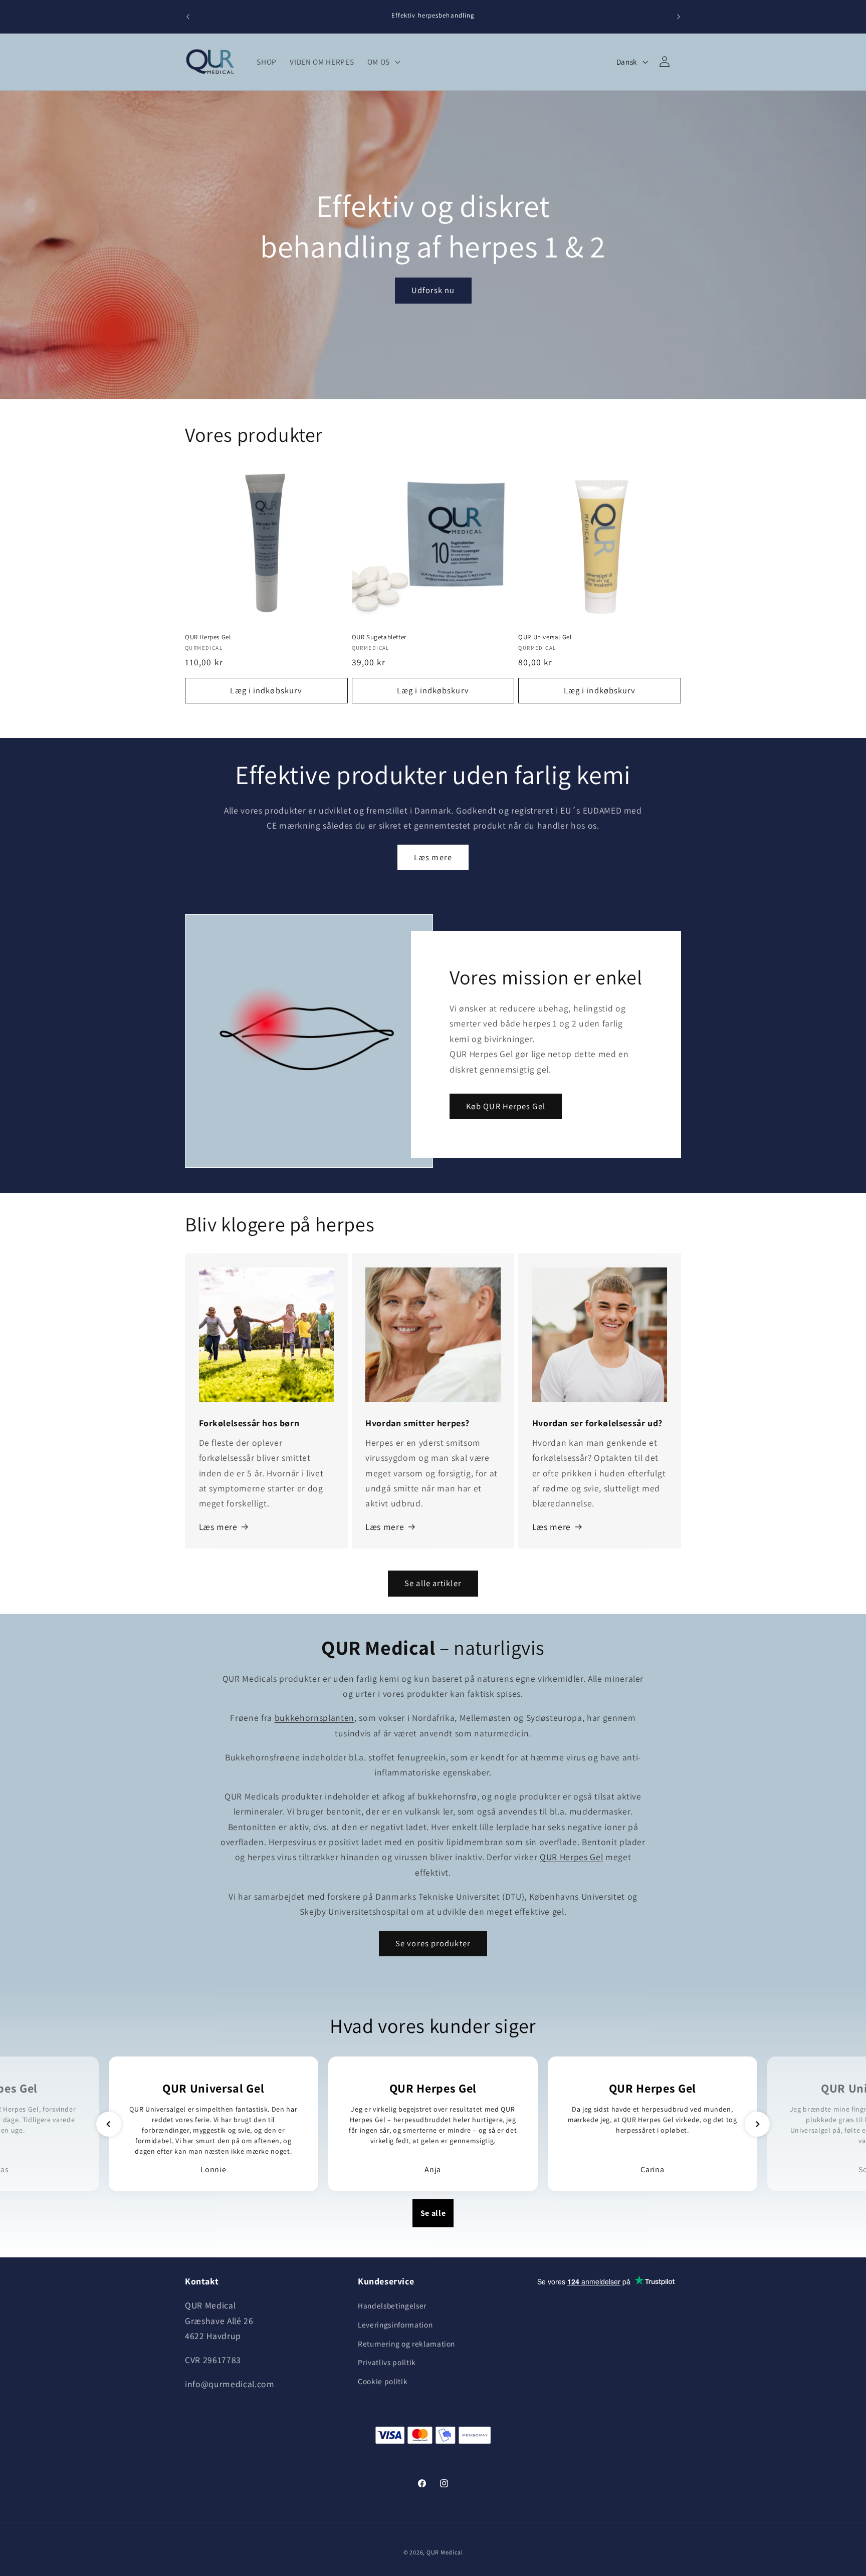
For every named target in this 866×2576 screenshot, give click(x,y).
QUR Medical (445, 2552)
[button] (383, 62)
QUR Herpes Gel (208, 637)
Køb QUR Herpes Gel (506, 1106)
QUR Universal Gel (545, 637)
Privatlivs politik (387, 2362)
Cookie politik (383, 2381)
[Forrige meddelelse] (188, 17)
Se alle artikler (433, 1583)
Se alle (433, 2213)
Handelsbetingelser (392, 2306)
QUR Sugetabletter (379, 637)
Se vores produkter (433, 1943)
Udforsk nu (433, 291)
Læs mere (433, 857)
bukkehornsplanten (314, 1718)
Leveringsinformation (395, 2325)
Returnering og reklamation (406, 2344)
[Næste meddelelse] (679, 17)
